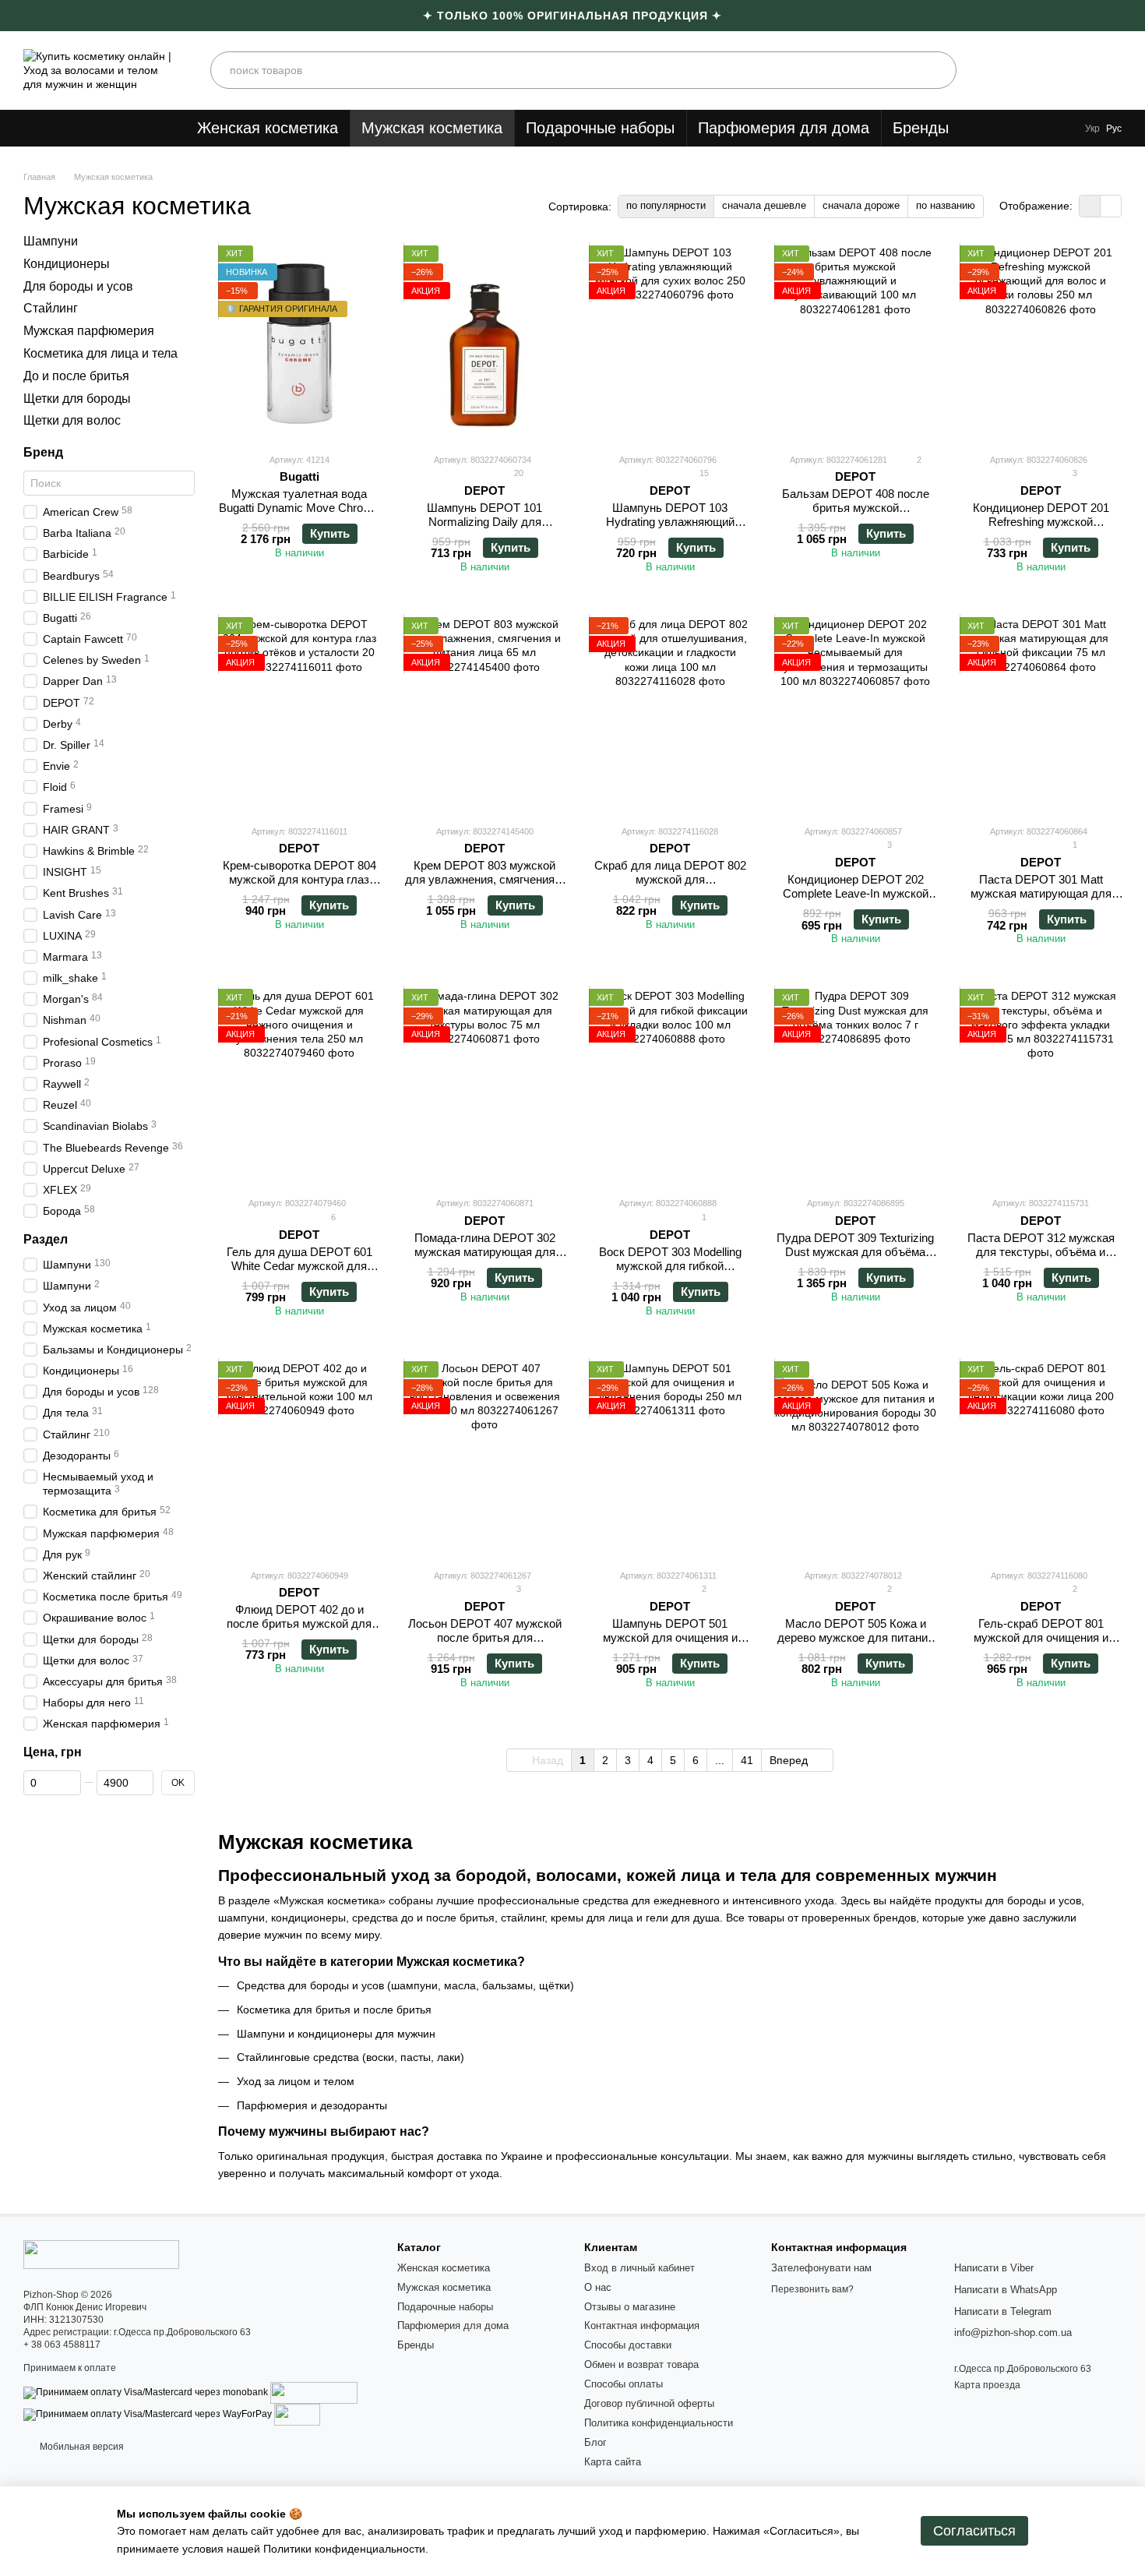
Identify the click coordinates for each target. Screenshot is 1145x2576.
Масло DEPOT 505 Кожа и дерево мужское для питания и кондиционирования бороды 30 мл (855, 1644)
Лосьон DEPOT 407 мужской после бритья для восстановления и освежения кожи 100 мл (484, 1644)
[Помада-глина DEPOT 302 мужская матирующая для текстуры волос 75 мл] (484, 1086)
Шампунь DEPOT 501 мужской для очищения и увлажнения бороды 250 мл (670, 1637)
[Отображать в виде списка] (1111, 206)
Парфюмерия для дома (784, 128)
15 (703, 473)
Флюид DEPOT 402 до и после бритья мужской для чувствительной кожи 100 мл (299, 1623)
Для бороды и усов (78, 286)
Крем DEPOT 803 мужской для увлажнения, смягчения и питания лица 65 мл (484, 879)
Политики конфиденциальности (344, 2549)
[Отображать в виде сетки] (1090, 206)
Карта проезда (987, 2385)
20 (518, 473)
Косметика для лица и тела (100, 353)
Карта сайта (613, 2462)
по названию (946, 205)
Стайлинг (51, 308)
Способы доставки (628, 2345)
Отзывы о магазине (630, 2307)
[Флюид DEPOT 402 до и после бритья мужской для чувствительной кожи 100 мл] (299, 1459)
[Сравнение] (997, 70)
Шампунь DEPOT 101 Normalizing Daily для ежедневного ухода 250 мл (484, 522)
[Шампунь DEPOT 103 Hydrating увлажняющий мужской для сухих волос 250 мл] (670, 343)
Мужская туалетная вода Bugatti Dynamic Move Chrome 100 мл (299, 508)
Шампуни (51, 241)
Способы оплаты (624, 2384)
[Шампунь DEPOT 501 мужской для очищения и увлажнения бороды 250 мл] (670, 1459)
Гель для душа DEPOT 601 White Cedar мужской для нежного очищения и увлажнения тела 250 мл (299, 1273)
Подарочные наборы (600, 128)
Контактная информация (642, 2325)
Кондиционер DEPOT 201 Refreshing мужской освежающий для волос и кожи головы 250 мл (1041, 529)
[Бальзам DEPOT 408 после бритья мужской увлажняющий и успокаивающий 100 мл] (855, 343)
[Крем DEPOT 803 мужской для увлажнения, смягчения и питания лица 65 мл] (484, 715)
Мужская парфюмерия (89, 331)
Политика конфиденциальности (659, 2423)
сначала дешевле (764, 205)
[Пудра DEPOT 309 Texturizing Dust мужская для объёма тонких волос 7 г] (855, 1086)
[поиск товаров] (938, 70)
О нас (598, 2287)
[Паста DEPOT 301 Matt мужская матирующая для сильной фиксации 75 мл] (1041, 715)
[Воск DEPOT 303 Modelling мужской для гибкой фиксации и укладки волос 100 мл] (670, 1086)
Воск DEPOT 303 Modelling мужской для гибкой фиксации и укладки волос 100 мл (670, 1273)
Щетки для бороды (77, 398)
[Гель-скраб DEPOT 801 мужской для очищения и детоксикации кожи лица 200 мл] (1041, 1459)
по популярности (666, 205)
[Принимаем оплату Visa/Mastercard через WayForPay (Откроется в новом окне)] (148, 2414)
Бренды (921, 128)
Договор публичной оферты (649, 2403)
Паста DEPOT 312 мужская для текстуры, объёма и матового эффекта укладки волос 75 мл (1041, 1259)
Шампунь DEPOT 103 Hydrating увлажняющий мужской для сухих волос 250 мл (670, 529)
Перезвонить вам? (812, 2289)
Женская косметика (268, 128)
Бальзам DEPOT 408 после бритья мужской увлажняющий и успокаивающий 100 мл (856, 515)
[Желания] (1066, 70)
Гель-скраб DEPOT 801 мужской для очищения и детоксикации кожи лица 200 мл (1041, 1644)
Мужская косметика (432, 128)
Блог (595, 2442)
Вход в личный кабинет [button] (639, 2268)
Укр (1092, 129)
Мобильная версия (81, 2447)
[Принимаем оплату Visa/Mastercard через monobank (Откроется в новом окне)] (146, 2392)
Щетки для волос (72, 420)
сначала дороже (861, 205)
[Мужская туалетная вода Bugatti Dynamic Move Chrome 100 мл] (299, 343)
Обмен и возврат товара (641, 2364)
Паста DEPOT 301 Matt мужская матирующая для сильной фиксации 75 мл (1041, 893)
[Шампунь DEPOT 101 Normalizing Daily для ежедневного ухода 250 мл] (484, 343)
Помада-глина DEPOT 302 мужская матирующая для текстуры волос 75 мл (485, 1252)
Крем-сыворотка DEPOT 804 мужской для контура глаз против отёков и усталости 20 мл (299, 886)
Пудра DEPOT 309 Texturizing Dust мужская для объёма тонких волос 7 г (855, 1252)
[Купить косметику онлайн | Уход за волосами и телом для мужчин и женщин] (101, 2253)
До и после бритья (76, 376)
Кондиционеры (67, 264)
